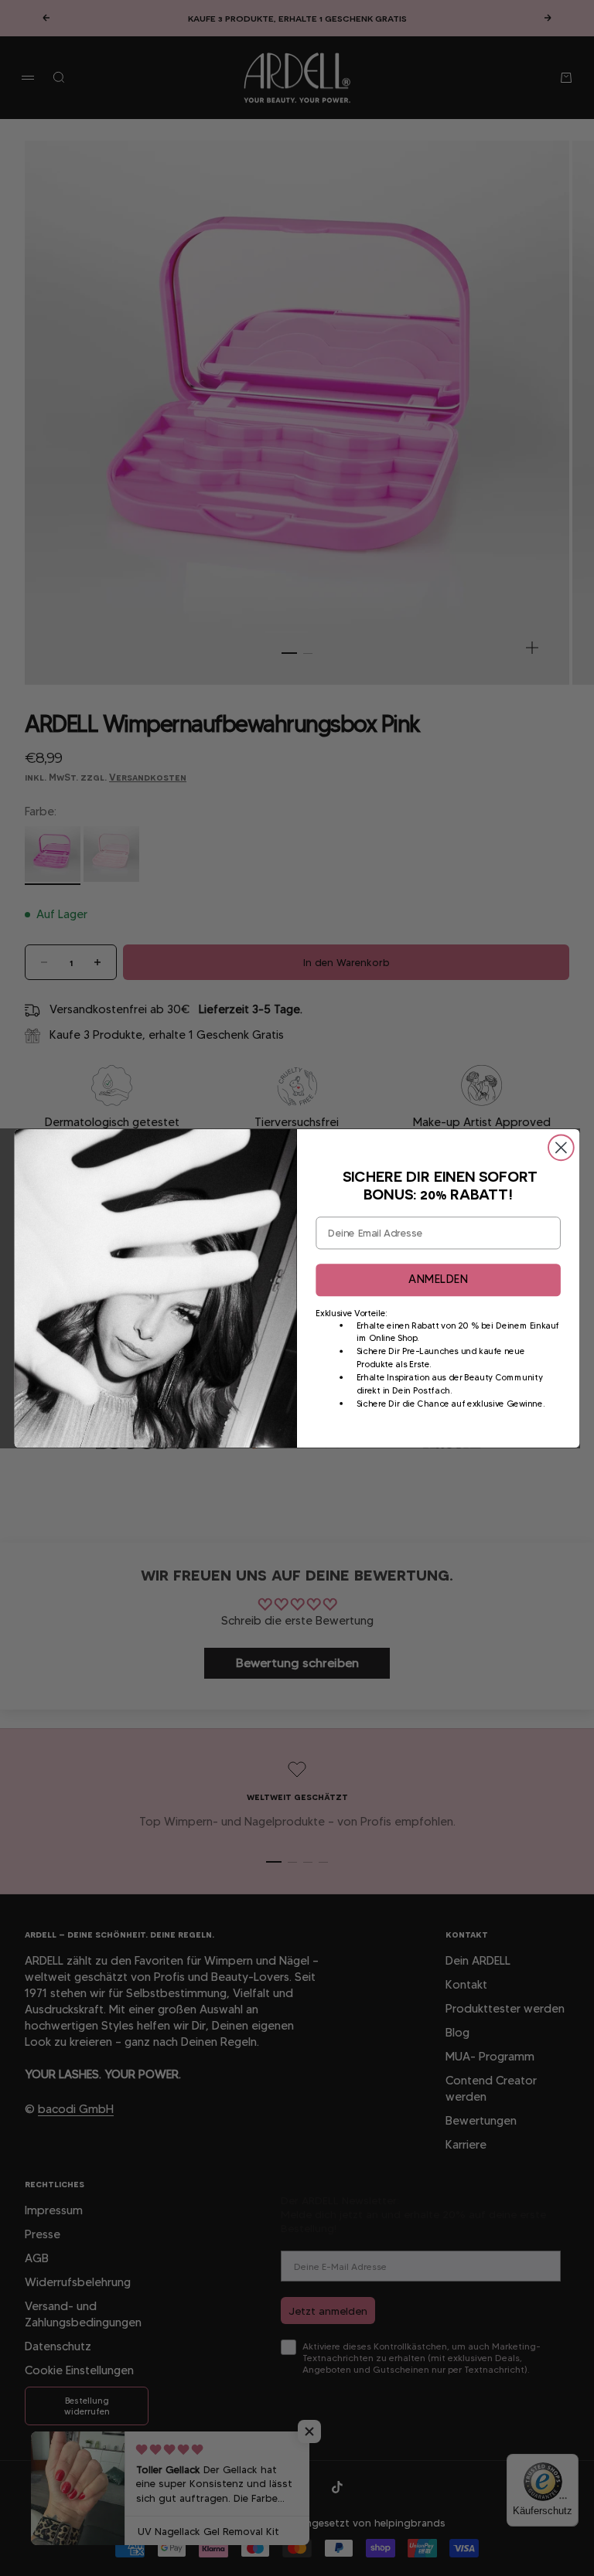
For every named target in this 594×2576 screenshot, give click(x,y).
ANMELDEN (438, 1279)
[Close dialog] (561, 1147)
